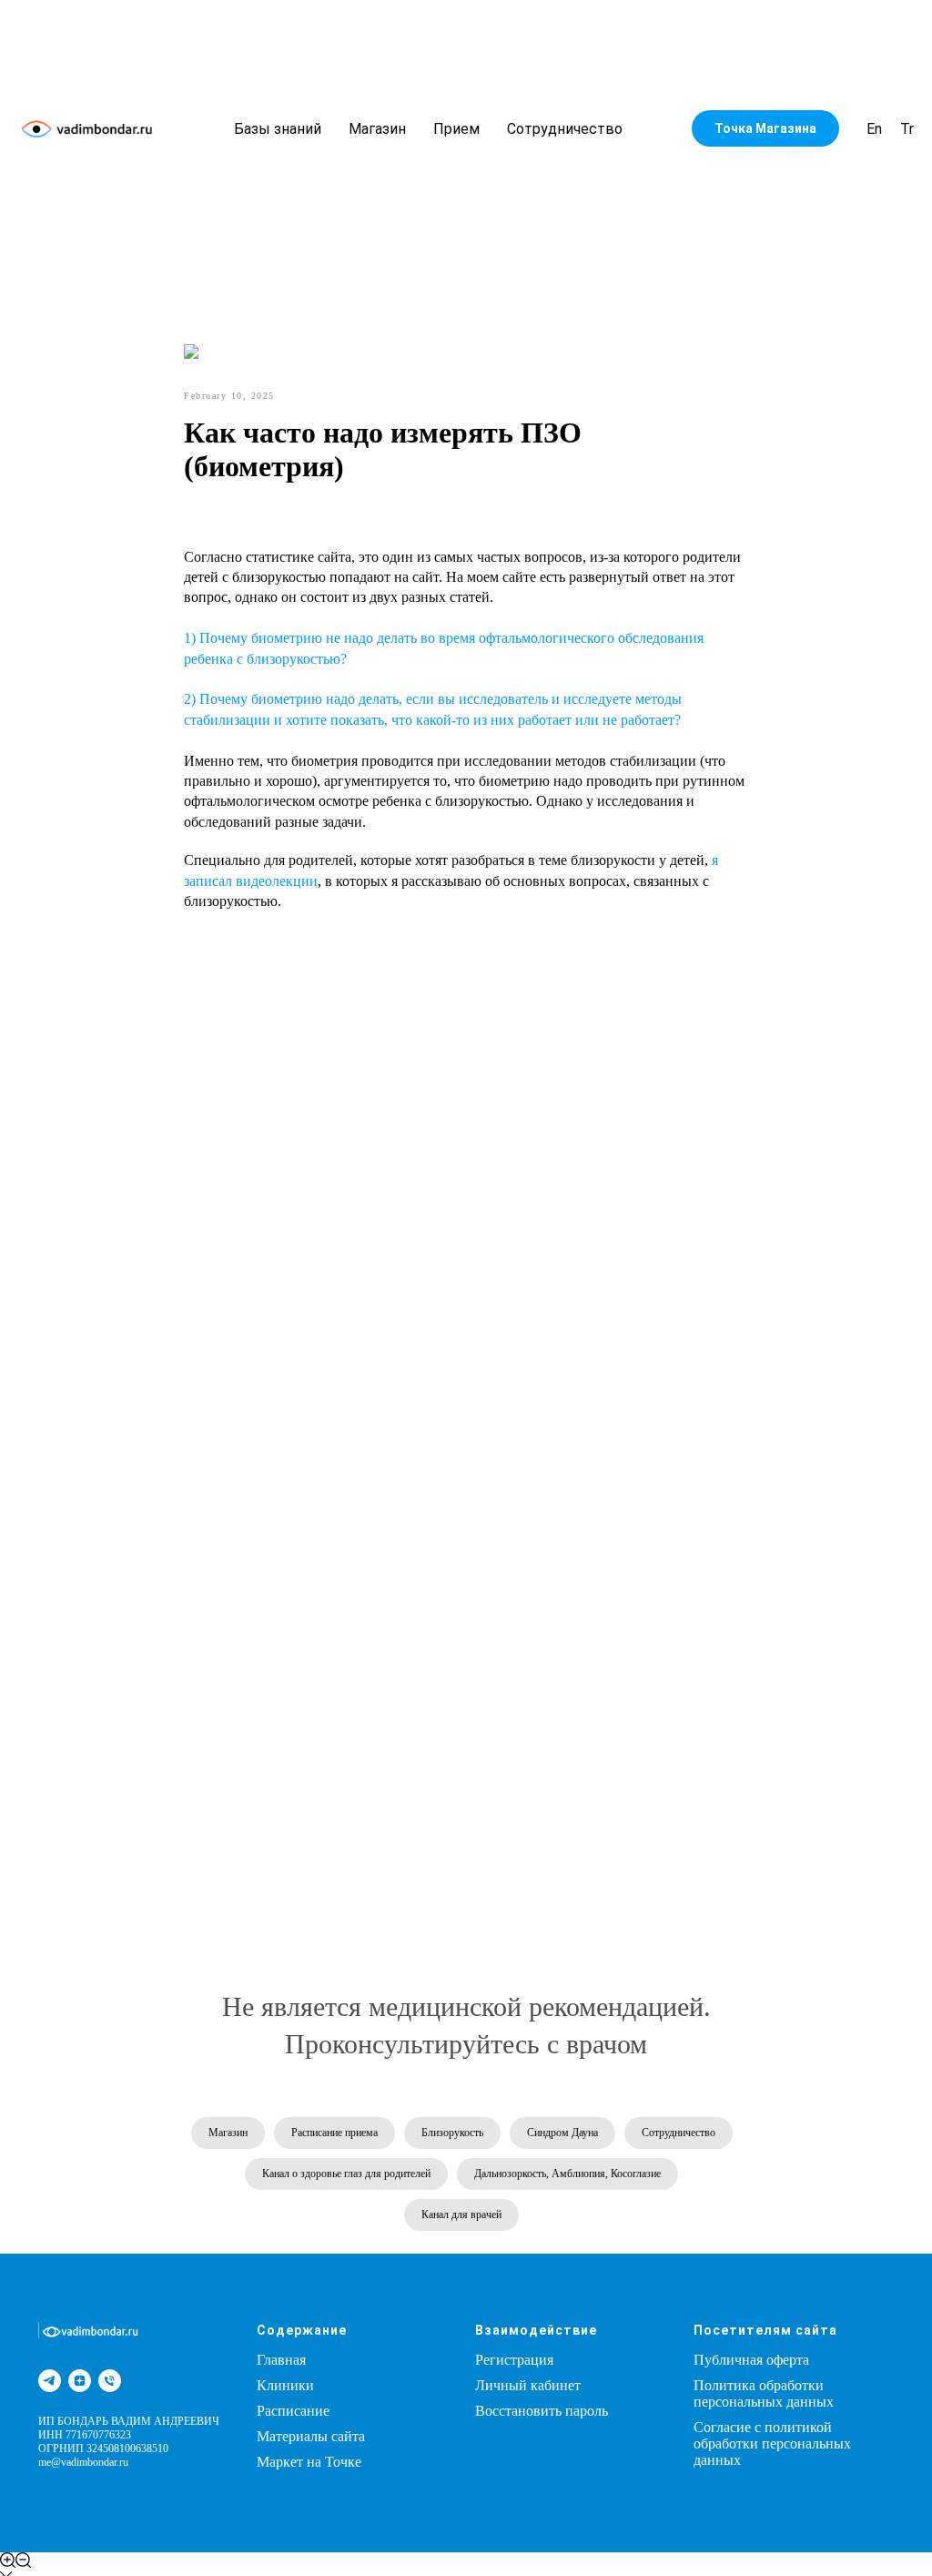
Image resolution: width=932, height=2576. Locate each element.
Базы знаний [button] (278, 129)
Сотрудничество (565, 129)
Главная (281, 2360)
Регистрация (514, 2360)
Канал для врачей (461, 2215)
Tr (907, 129)
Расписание (293, 2411)
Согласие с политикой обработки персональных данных (772, 2444)
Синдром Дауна (562, 2133)
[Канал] (50, 2381)
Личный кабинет (528, 2385)
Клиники (285, 2385)
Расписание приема (334, 2133)
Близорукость (452, 2133)
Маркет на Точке (309, 2462)
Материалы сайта (311, 2436)
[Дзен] (80, 2381)
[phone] (110, 2381)
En (874, 129)
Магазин (377, 129)
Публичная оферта (751, 2360)
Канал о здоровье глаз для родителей (346, 2174)
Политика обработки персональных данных (764, 2393)
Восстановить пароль (542, 2411)
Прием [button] (456, 129)
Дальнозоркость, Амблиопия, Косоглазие (567, 2174)
